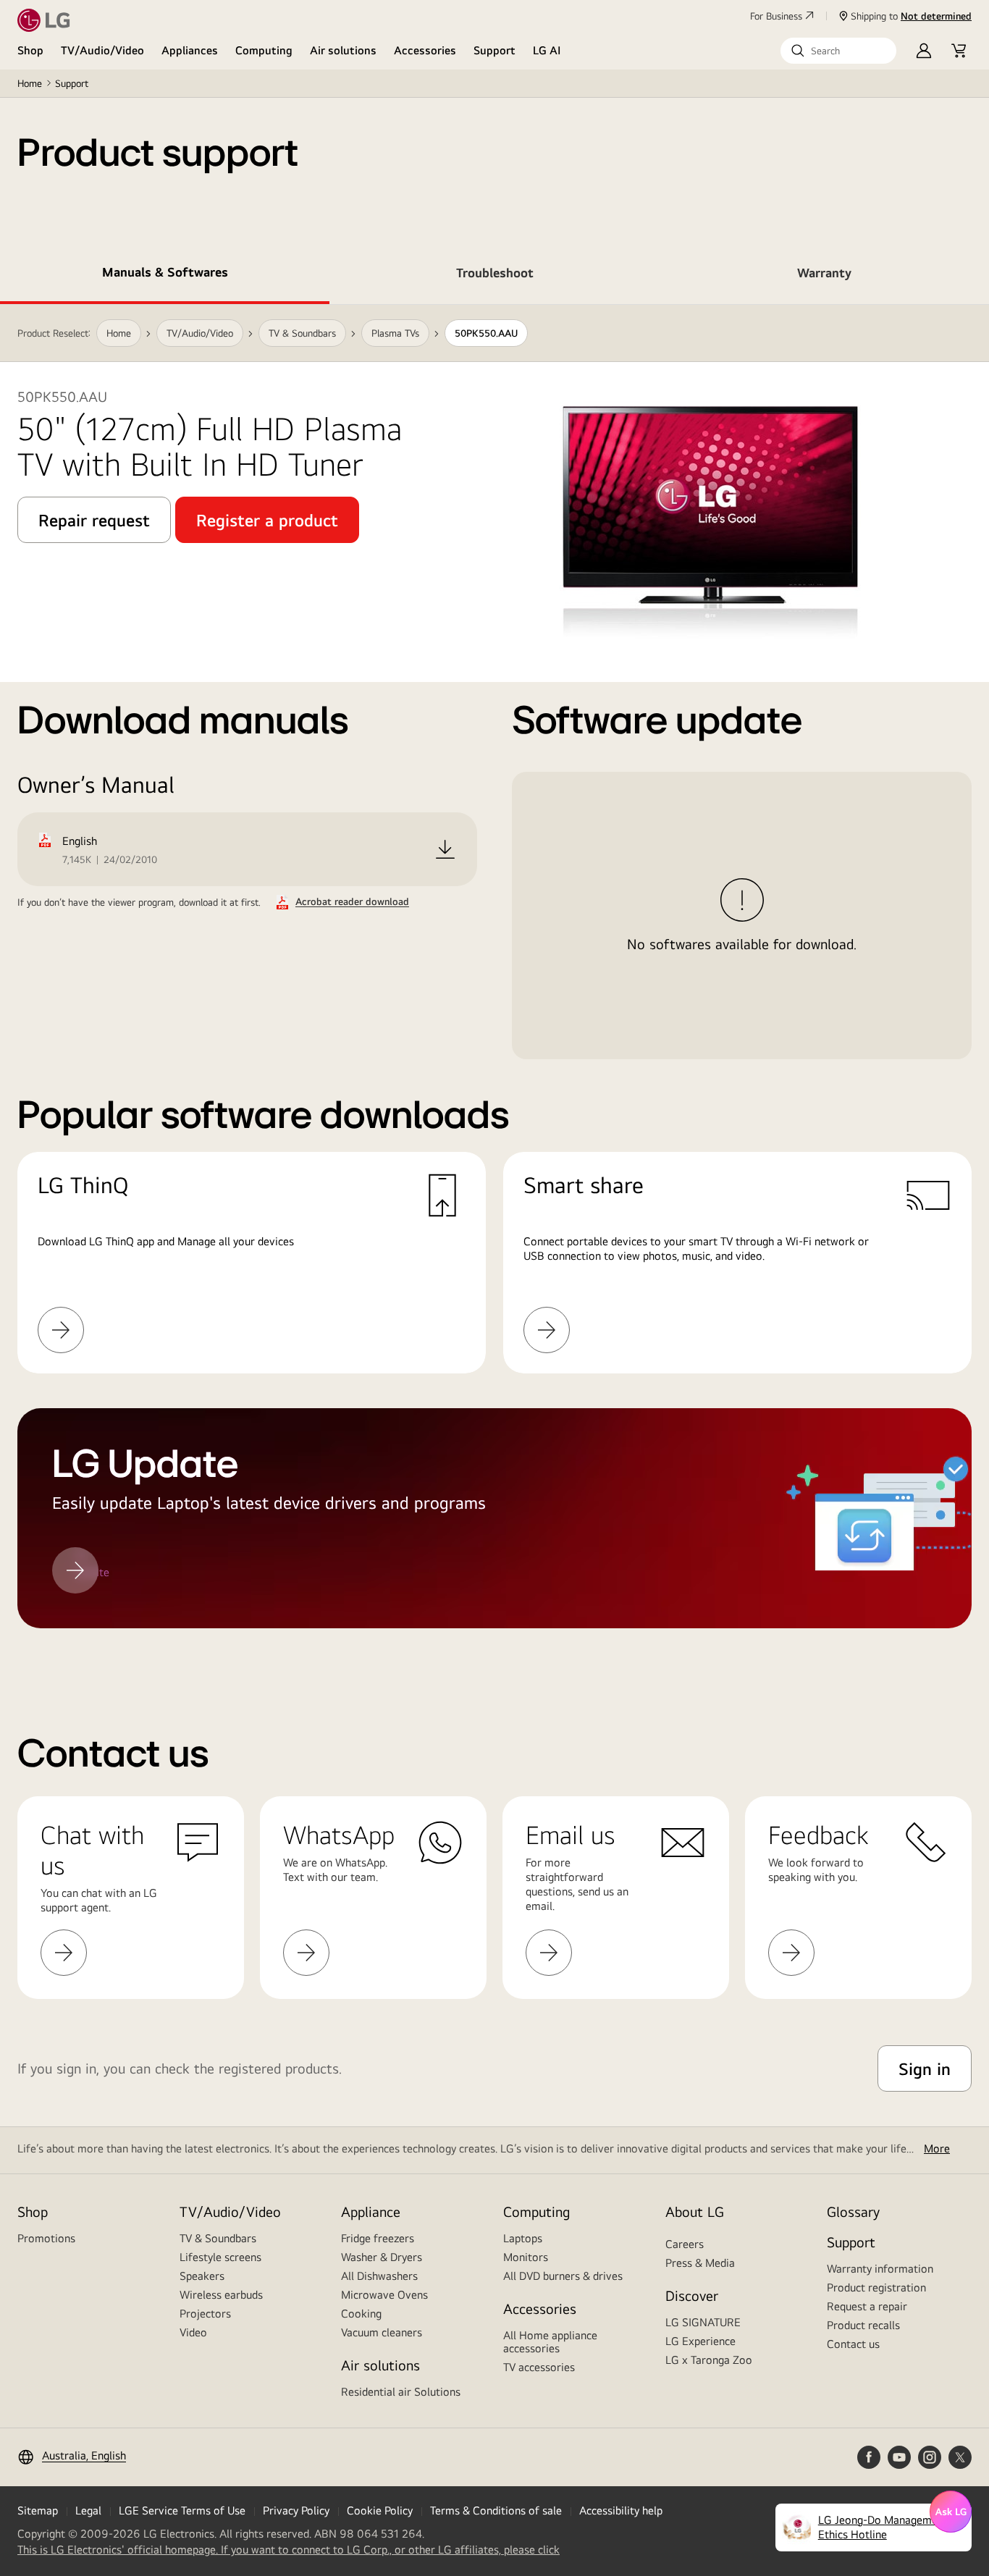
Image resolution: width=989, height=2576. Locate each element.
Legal (88, 2510)
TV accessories (539, 2367)
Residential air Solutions (401, 2392)
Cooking (361, 2314)
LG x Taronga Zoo (709, 2360)
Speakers (202, 2276)
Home (30, 83)
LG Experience (700, 2341)
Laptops (523, 2238)
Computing (264, 50)
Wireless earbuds (221, 2295)
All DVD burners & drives (563, 2276)
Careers (685, 2244)
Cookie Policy (380, 2510)
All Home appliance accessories (550, 2342)
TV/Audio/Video (102, 50)
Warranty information (880, 2269)
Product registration (876, 2287)
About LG (695, 2211)
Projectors (205, 2314)
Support (494, 50)
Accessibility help (621, 2510)
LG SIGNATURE (703, 2322)
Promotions (46, 2238)
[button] (838, 51)
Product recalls (863, 2325)
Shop (30, 50)
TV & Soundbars (218, 2238)
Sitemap (38, 2510)
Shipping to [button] (911, 16)
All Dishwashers (379, 2276)
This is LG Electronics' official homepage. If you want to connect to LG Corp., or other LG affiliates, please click (289, 2550)
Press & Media (700, 2263)
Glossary (853, 2211)
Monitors (526, 2257)
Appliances (190, 50)
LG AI (547, 50)
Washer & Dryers (382, 2257)
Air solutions (343, 50)
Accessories (425, 50)
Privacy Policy (296, 2510)
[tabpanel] (494, 984)
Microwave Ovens (384, 2295)
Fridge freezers (378, 2238)
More (937, 2148)
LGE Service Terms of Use (182, 2510)
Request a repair (867, 2306)
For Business (776, 16)
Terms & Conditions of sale (496, 2510)
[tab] (165, 275)
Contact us (853, 2344)
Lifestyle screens (220, 2257)
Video (193, 2332)
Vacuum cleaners (382, 2332)
